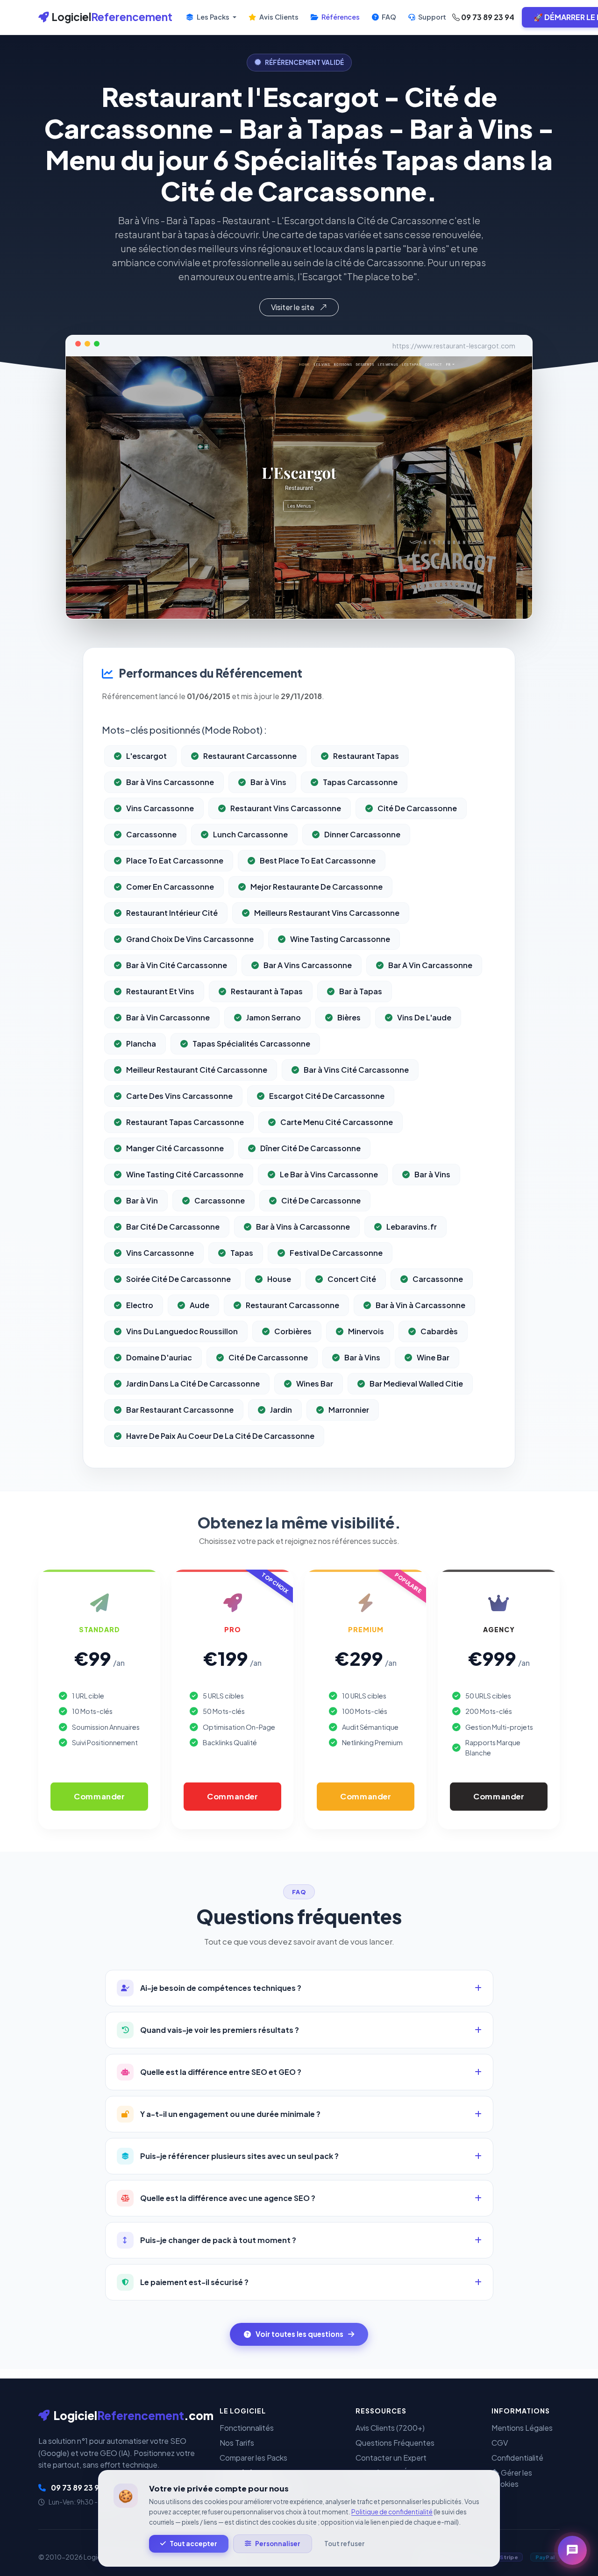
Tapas (242, 1253)
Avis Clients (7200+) (390, 2428)
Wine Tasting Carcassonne (340, 939)
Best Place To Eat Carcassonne (318, 860)
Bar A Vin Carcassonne (430, 965)
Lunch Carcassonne (250, 834)
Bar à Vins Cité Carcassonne (356, 1070)
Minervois (366, 1331)
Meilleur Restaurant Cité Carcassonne (197, 1070)
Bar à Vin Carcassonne (168, 1017)
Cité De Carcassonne (417, 808)
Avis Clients (278, 17)
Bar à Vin (142, 1200)
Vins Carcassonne (160, 808)
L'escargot (146, 756)
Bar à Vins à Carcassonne (303, 1227)
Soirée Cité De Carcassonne (178, 1279)
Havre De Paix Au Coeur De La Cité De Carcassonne (220, 1436)
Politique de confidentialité (392, 2512)
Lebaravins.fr (412, 1227)
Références (340, 17)
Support (431, 17)
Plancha (141, 1044)
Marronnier (349, 1410)
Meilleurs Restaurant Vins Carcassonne (327, 913)
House (279, 1279)
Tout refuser (344, 2544)
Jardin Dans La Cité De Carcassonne (193, 1384)
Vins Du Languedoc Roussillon (182, 1331)
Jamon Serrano (274, 1017)
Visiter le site (293, 307)
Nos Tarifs (237, 2443)
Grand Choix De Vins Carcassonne (190, 939)
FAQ (388, 17)
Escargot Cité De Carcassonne (327, 1096)
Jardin (281, 1410)
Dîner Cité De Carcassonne (310, 1148)
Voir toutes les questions (299, 2334)
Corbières (293, 1331)
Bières (349, 1017)
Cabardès (439, 1331)
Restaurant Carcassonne (250, 756)
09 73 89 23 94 (487, 17)
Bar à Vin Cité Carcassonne (177, 965)
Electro (140, 1305)
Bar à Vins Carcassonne (170, 782)
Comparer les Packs (253, 2458)
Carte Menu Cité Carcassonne (337, 1122)
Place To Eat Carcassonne (175, 860)
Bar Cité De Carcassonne (173, 1227)
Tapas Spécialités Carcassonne (251, 1044)
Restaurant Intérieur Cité (172, 913)
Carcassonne (151, 834)
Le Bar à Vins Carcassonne (329, 1174)
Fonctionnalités (247, 2428)
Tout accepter (193, 2544)
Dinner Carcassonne (362, 834)
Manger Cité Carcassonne (175, 1148)
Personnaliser (278, 2544)
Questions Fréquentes (395, 2443)
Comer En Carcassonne (170, 887)
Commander (99, 1796)
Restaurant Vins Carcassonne (286, 808)
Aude (199, 1305)
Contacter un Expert (391, 2458)
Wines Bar (315, 1384)
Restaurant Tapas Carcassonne (185, 1122)
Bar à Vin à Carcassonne (420, 1305)
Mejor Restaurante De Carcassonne (317, 887)
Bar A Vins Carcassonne (308, 965)
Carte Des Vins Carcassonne (179, 1096)
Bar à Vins (268, 782)
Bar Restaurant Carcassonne (180, 1410)
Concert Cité (352, 1279)
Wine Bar (433, 1357)
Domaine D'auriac (159, 1357)
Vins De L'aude (424, 1017)
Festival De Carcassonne (336, 1253)
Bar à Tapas (361, 991)
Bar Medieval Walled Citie (416, 1384)
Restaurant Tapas (366, 756)
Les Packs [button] (213, 17)
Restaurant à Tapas (267, 991)
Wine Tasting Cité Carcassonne (185, 1174)
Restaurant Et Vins (160, 991)
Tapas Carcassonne (360, 782)
